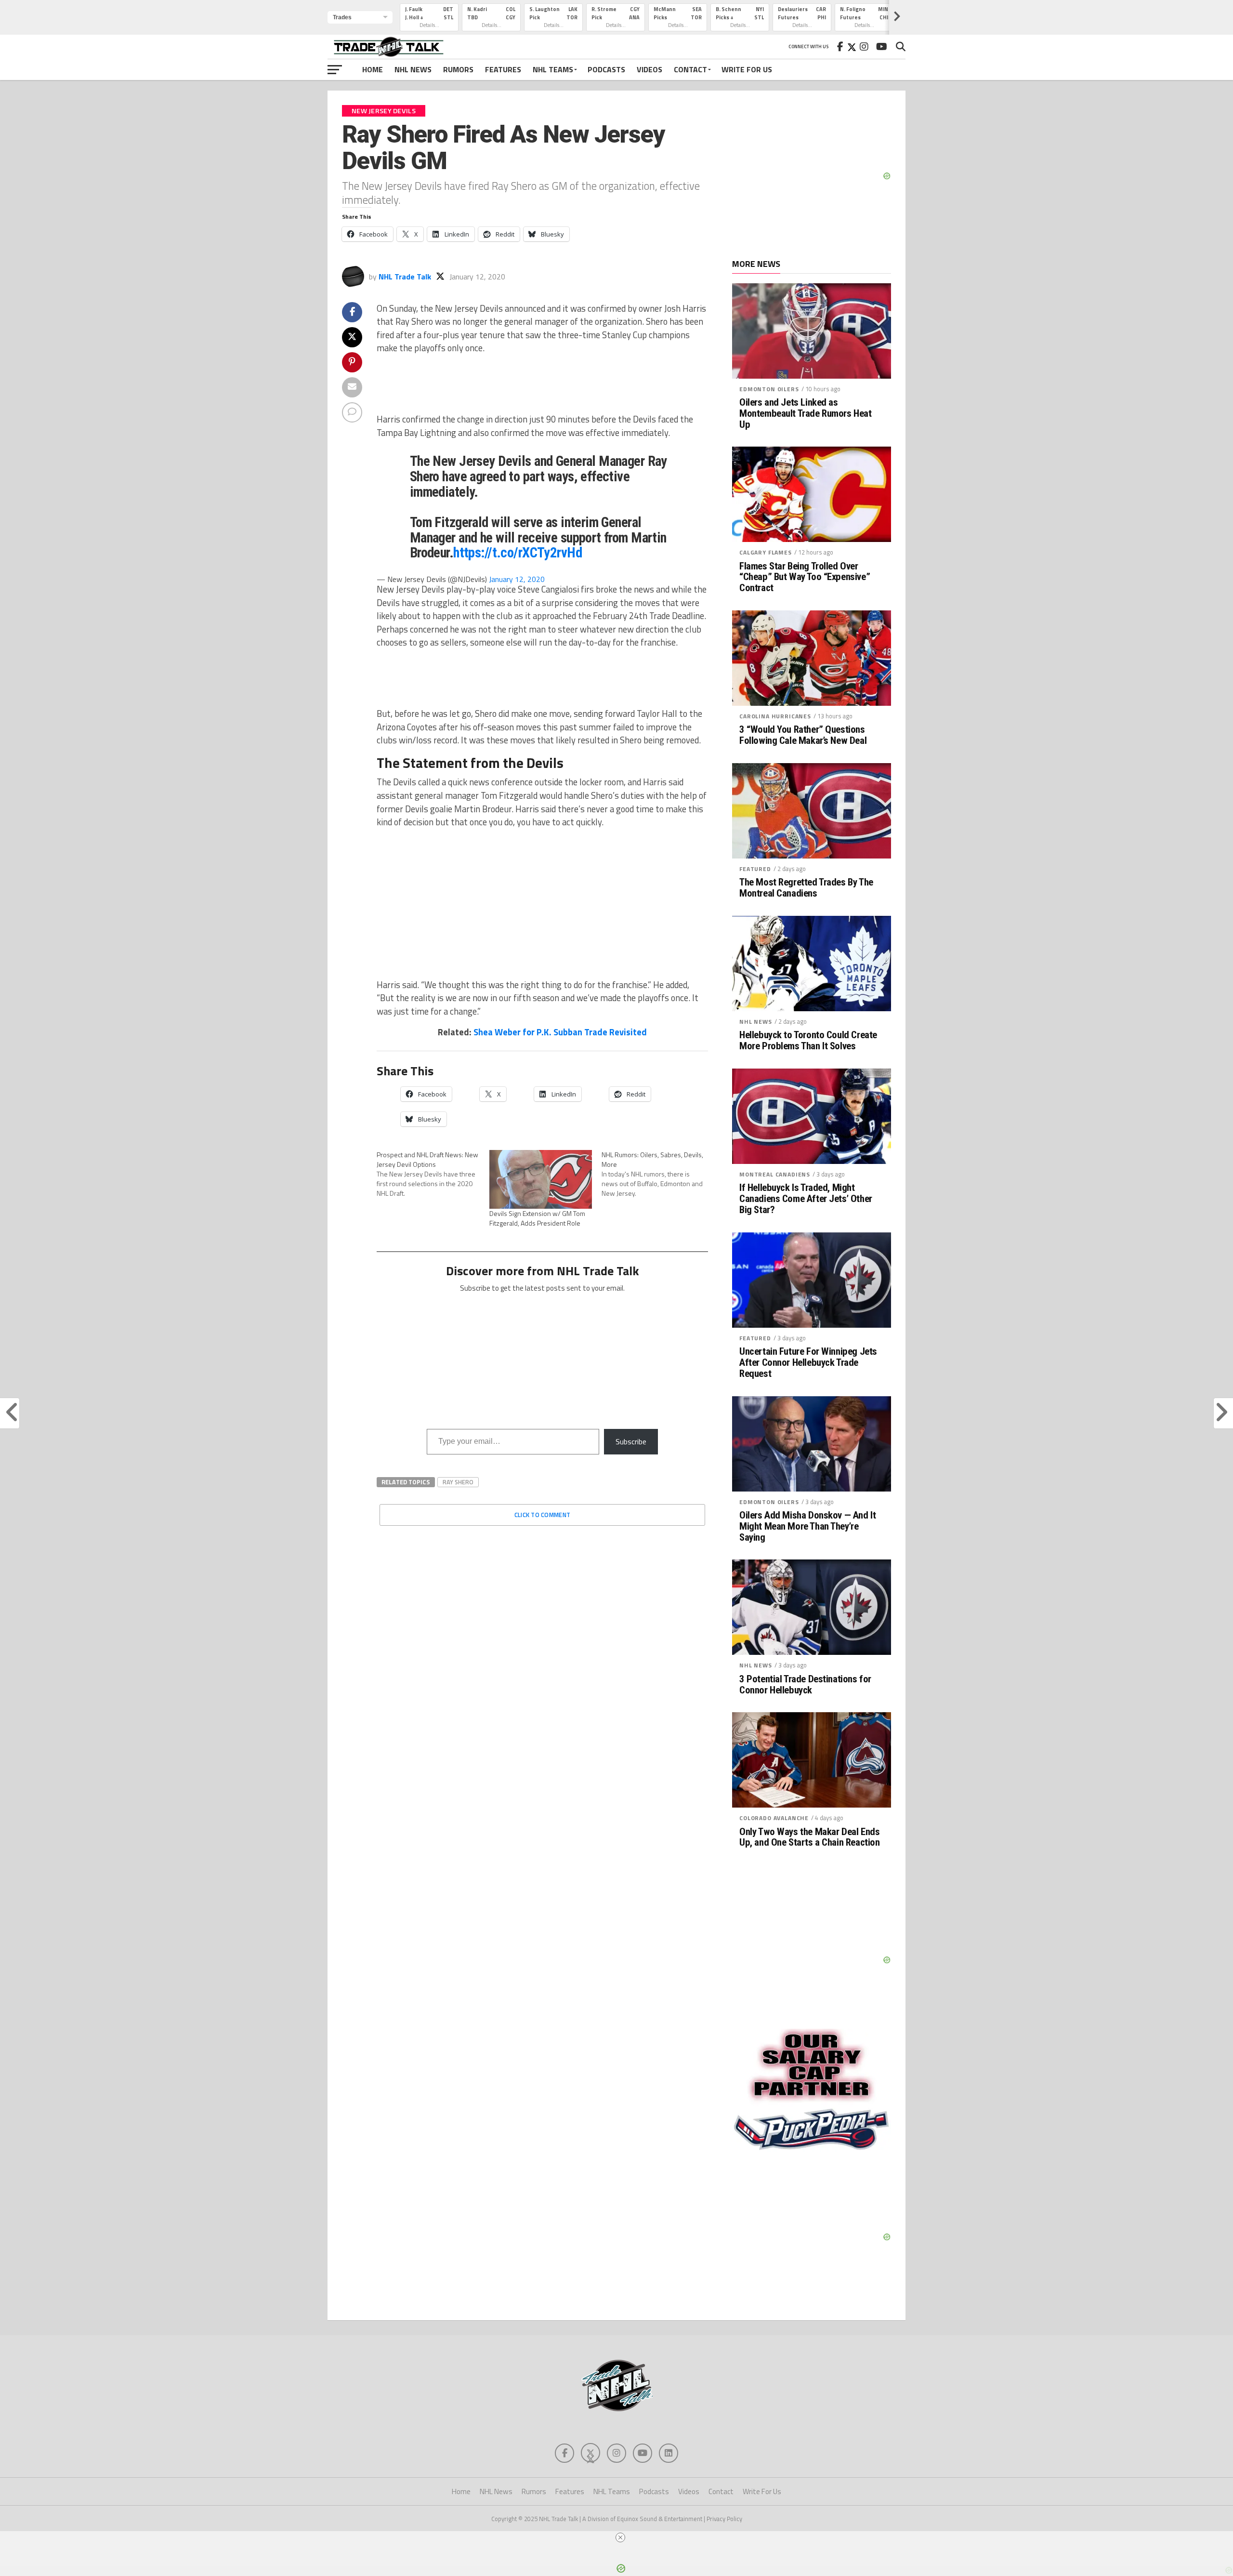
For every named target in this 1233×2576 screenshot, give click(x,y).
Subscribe (631, 1441)
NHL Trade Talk (405, 277)
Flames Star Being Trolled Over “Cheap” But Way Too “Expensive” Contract (805, 577)
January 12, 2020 (517, 579)
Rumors (458, 69)
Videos (649, 69)
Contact (690, 69)
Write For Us (747, 69)
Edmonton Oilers (769, 389)
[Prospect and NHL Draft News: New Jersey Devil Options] (433, 1174)
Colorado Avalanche (774, 1818)
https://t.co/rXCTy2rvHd (518, 553)
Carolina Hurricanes (775, 716)
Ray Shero (458, 1482)
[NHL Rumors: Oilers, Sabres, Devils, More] (658, 1174)
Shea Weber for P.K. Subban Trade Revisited (560, 1032)
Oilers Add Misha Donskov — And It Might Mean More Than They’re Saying (807, 1526)
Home (373, 69)
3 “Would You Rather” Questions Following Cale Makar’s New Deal (803, 735)
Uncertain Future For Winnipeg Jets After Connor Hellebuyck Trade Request (808, 1363)
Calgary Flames (766, 552)
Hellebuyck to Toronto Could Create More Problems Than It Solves (808, 1041)
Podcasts (606, 69)
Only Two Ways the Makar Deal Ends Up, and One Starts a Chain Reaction (809, 1837)
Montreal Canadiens (775, 1174)
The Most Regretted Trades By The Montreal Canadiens (806, 888)
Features (503, 69)
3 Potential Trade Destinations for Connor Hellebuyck (805, 1685)
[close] (620, 2537)
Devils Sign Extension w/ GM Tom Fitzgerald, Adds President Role (537, 1218)
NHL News (413, 69)
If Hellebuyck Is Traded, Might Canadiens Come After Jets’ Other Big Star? (806, 1199)
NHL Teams (553, 69)
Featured (755, 869)
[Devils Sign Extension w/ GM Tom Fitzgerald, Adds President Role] (541, 1179)
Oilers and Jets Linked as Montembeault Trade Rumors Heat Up (806, 414)
